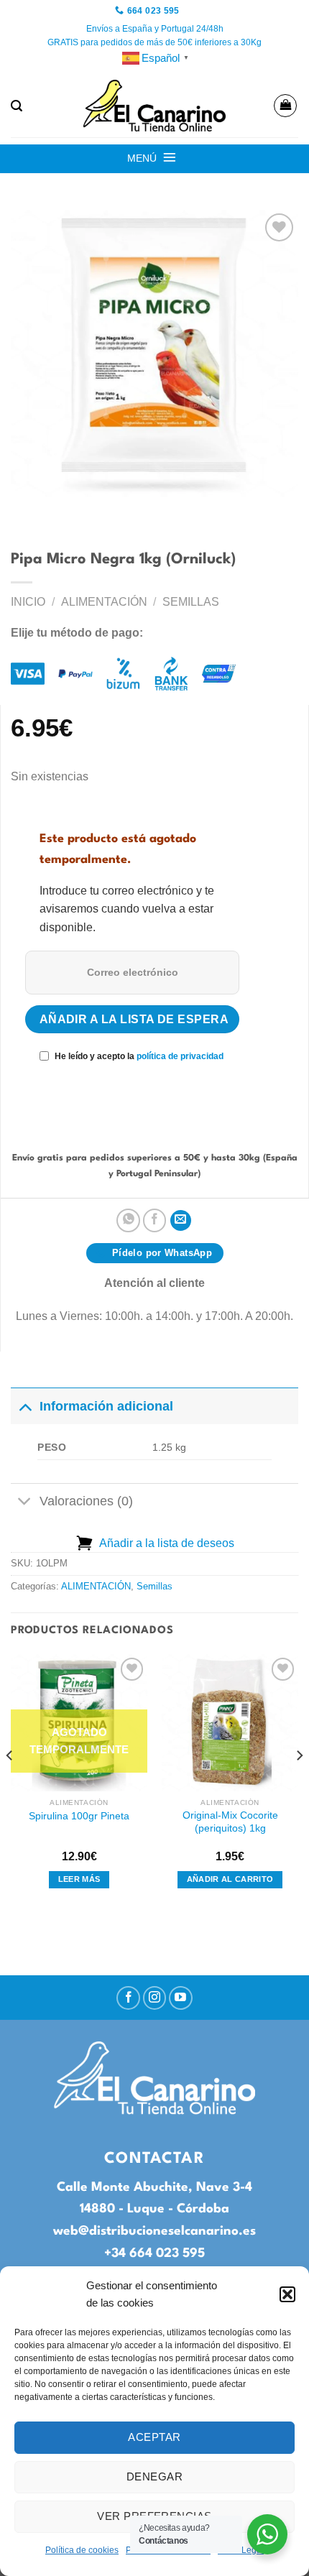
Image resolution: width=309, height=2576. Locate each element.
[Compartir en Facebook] (155, 1220)
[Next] (299, 1784)
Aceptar (154, 2437)
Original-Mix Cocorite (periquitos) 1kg (230, 1822)
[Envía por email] (181, 1220)
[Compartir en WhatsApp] (128, 1220)
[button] (287, 2294)
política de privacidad (180, 1056)
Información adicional (106, 1406)
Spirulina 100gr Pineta (79, 1816)
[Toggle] (25, 1406)
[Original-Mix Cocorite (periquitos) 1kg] (230, 1722)
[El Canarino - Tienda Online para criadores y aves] (154, 106)
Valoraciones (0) (86, 1501)
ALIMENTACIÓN (104, 602)
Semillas (191, 602)
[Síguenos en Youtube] (181, 1998)
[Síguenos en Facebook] (128, 1998)
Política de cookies (82, 2550)
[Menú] (170, 157)
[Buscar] (17, 106)
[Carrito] (285, 106)
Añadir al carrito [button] (230, 1879)
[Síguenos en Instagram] (155, 1998)
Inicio (28, 602)
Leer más (79, 1879)
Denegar (154, 2476)
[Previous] (10, 1784)
